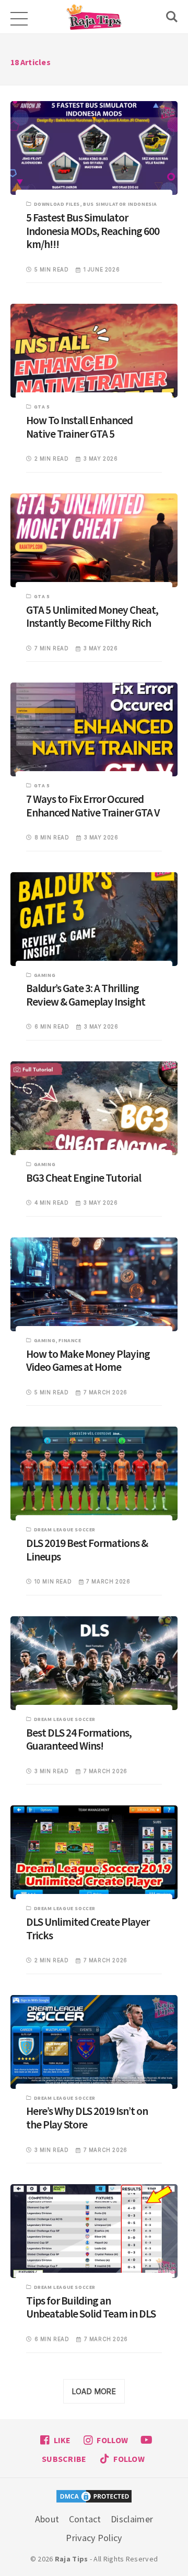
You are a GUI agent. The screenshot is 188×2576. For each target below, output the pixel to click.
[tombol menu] (18, 17)
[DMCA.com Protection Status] (94, 2498)
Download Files (57, 204)
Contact (85, 2519)
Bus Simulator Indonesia (120, 204)
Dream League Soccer (65, 1529)
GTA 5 (42, 407)
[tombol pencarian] (172, 17)
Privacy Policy (94, 2538)
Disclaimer (132, 2519)
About (47, 2519)
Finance (70, 1340)
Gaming (45, 975)
